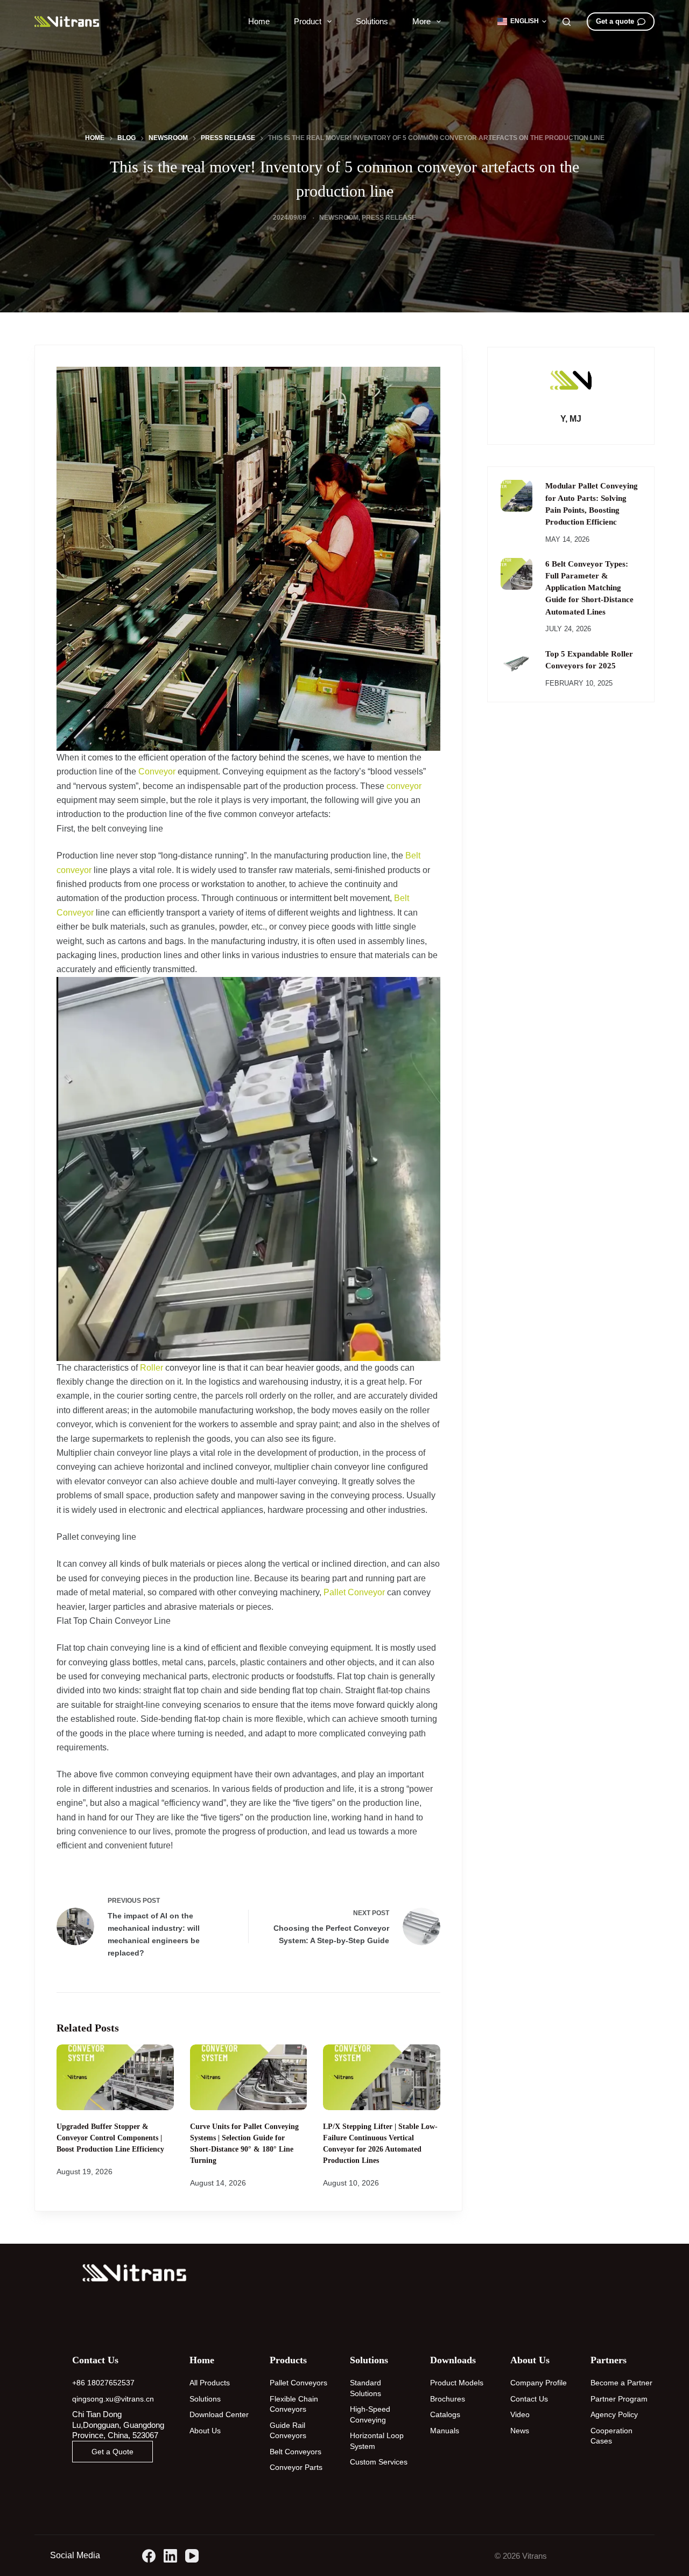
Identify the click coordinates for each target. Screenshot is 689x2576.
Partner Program (619, 2399)
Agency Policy (614, 2414)
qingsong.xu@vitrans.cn (113, 2399)
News (520, 2431)
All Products (210, 2383)
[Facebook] (149, 2556)
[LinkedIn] (170, 2556)
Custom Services (379, 2462)
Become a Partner (621, 2383)
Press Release (389, 218)
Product (308, 21)
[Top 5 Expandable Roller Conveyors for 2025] (516, 664)
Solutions (372, 21)
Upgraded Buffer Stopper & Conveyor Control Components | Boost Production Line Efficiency (110, 2138)
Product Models (457, 2383)
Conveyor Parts (296, 2467)
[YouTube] (192, 2556)
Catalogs (445, 2414)
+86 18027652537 (103, 2383)
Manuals (445, 2431)
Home (259, 21)
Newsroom (339, 218)
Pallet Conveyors (298, 2383)
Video (520, 2414)
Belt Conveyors (296, 2452)
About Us (205, 2431)
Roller (152, 1368)
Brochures (448, 2399)
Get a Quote (113, 2452)
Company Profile (539, 2383)
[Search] (567, 22)
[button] (522, 22)
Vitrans (535, 2556)
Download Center (219, 2414)
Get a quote (615, 21)
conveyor (404, 786)
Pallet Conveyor (354, 1592)
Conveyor (157, 772)
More (421, 21)
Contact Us (529, 2399)
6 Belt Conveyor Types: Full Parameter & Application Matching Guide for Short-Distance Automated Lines (589, 588)
